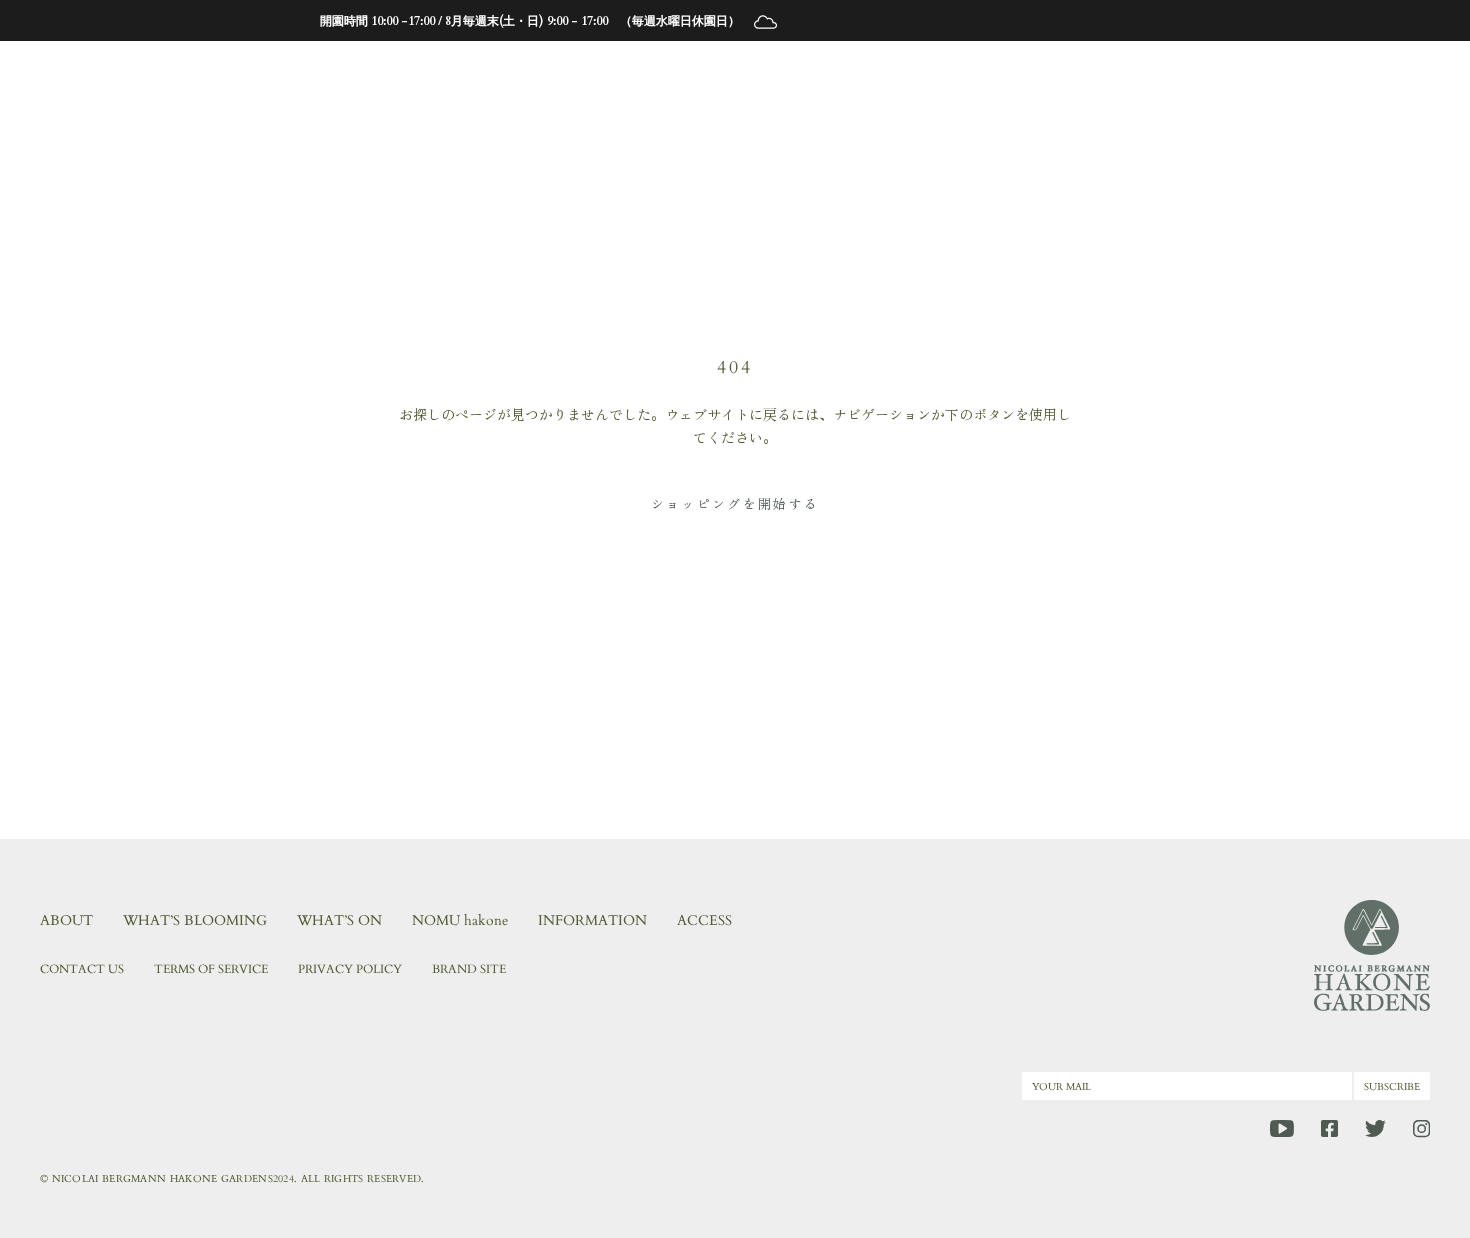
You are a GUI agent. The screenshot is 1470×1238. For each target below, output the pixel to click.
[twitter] (1375, 1128)
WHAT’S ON (339, 920)
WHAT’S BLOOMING (195, 920)
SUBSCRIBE (1392, 1087)
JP (1226, 74)
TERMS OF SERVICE (211, 969)
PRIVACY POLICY (350, 969)
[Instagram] (1421, 1128)
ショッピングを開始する (735, 503)
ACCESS (704, 920)
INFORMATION (592, 920)
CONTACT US (82, 969)
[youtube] (1282, 1128)
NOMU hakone (460, 920)
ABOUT (66, 920)
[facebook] (1329, 1128)
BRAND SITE (469, 969)
